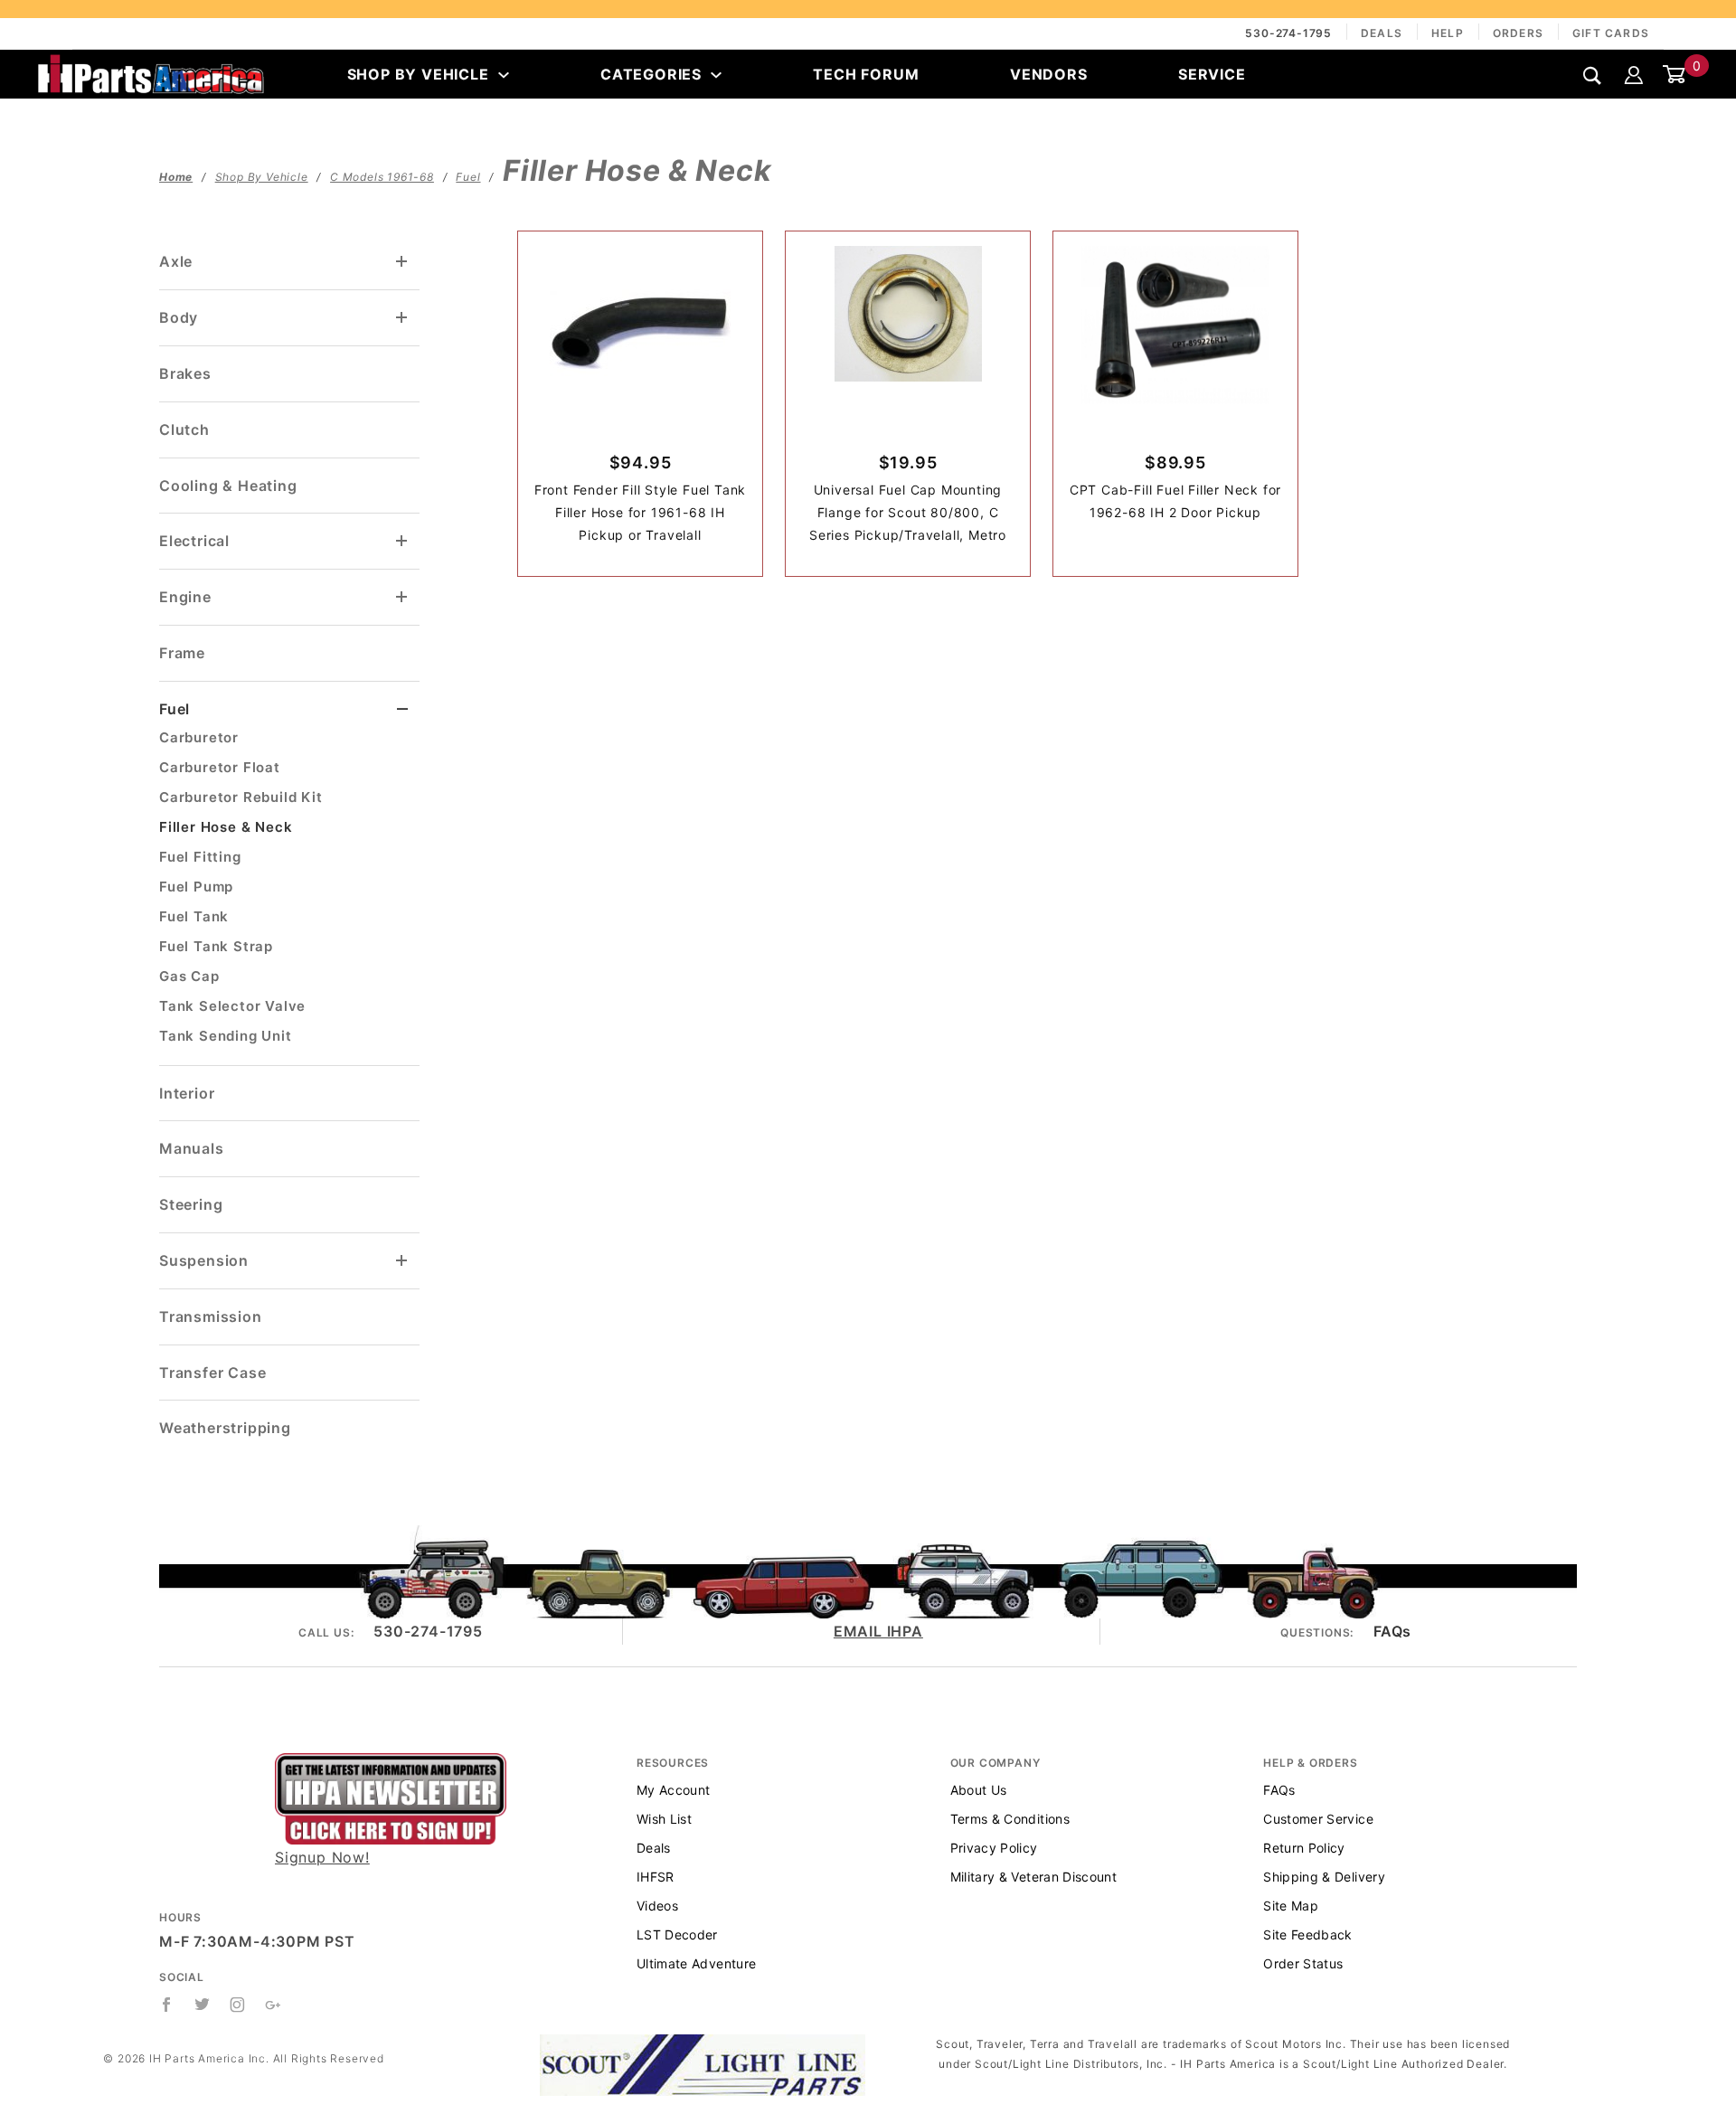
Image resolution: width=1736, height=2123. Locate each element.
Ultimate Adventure (696, 1963)
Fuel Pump (196, 887)
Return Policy (1304, 1848)
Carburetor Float (220, 767)
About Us (979, 1790)
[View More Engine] (402, 597)
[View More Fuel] (403, 709)
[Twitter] (203, 2005)
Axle (176, 261)
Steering (191, 1204)
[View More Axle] (402, 262)
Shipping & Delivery (1324, 1877)
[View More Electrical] (402, 541)
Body (179, 317)
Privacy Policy (994, 1848)
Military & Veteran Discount (1033, 1877)
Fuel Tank (194, 916)
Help (1448, 33)
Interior (187, 1093)
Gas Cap (189, 976)
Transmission (211, 1316)
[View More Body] (402, 318)
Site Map (1291, 1906)
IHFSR (656, 1877)
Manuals (192, 1148)
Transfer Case (212, 1373)
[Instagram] (238, 2005)
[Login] (1634, 74)
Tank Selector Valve (232, 1006)
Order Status (1303, 1963)
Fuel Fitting (200, 857)
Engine (185, 597)
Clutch (184, 429)
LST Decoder (677, 1934)
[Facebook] (167, 2005)
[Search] (1593, 75)
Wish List (664, 1819)
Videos (657, 1906)
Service (1212, 74)
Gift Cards (1611, 33)
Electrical (194, 541)
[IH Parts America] (151, 72)
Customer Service (1318, 1819)
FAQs (1392, 1631)
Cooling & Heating (228, 486)
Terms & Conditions (1010, 1819)
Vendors (1049, 74)
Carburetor (199, 737)
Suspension (204, 1260)
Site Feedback (1308, 1934)
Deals (1382, 33)
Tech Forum (866, 74)
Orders (1518, 33)
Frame (182, 653)
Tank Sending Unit (226, 1036)
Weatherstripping (225, 1428)
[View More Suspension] (402, 1261)
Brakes (185, 373)
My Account (674, 1790)
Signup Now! (322, 1857)
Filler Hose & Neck (226, 827)
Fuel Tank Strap (216, 946)
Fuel (175, 709)
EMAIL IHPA (878, 1631)
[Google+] (274, 2005)
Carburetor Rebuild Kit (241, 797)
